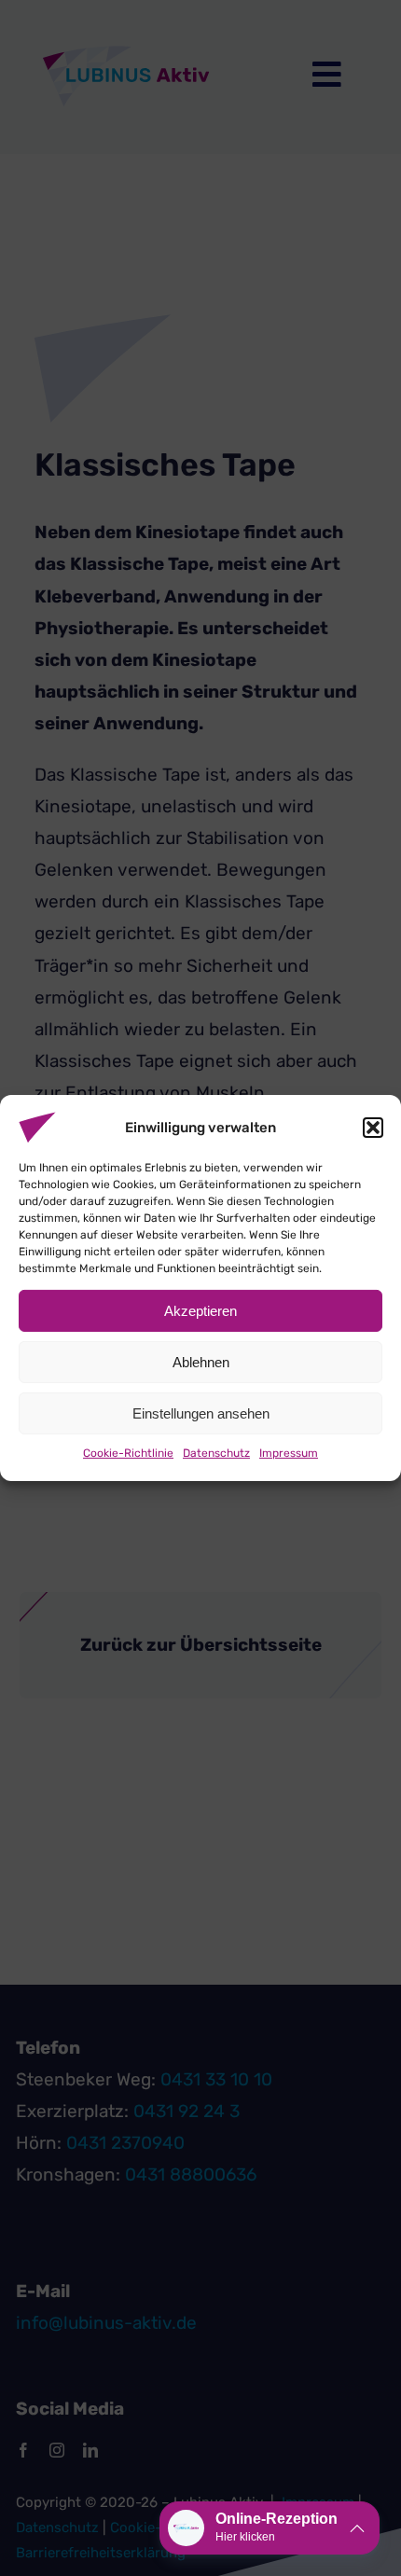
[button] (373, 1128)
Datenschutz (216, 1453)
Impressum (289, 1453)
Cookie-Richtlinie (128, 1453)
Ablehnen (201, 1361)
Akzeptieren (200, 1310)
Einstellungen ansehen (201, 1413)
